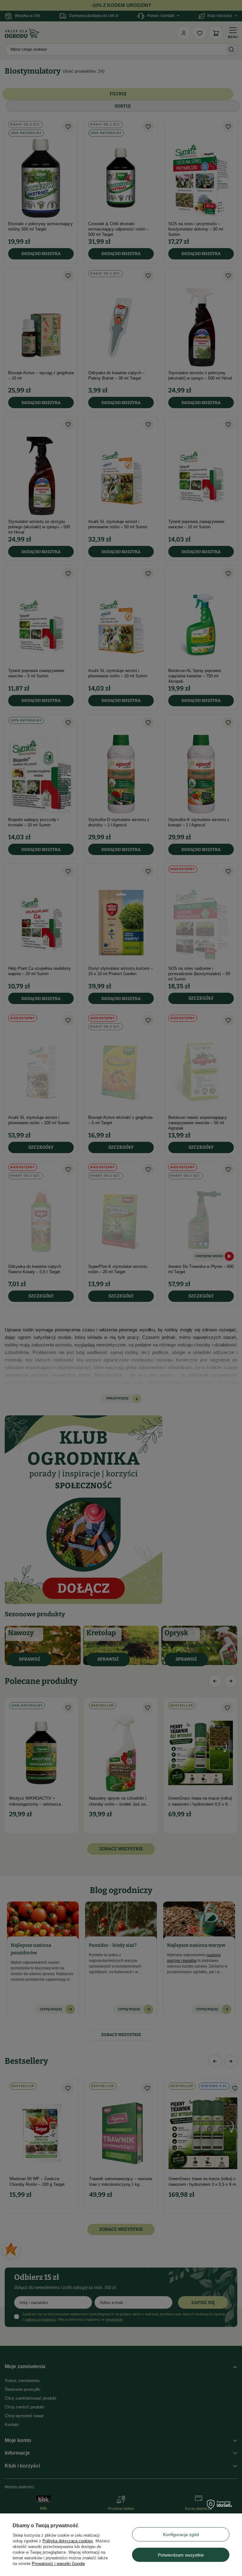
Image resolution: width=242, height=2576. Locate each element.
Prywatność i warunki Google (58, 2564)
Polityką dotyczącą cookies (68, 2541)
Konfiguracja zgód (181, 2534)
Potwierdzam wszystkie (181, 2555)
